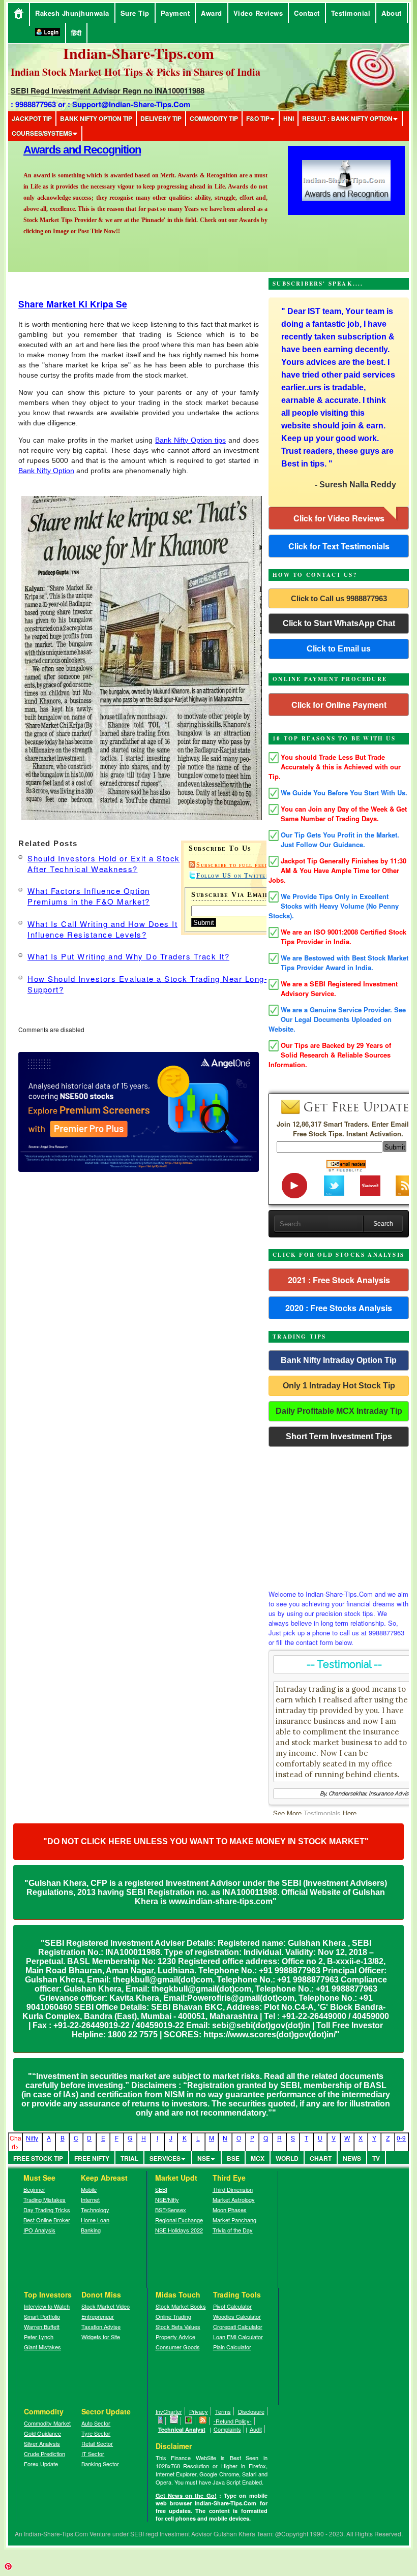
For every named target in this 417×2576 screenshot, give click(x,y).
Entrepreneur (98, 2316)
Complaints (227, 2429)
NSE (204, 2158)
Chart (321, 2158)
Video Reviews (258, 13)
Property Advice (175, 2337)
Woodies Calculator (237, 2316)
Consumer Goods (178, 2347)
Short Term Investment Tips (339, 1436)
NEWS (352, 2158)
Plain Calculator (232, 2347)
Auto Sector (96, 2423)
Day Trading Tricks (47, 2210)
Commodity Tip (214, 118)
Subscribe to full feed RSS (241, 865)
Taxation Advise (101, 2326)
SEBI (161, 2189)
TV (376, 2158)
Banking (91, 2230)
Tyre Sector (96, 2433)
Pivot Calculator (232, 2306)
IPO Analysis (39, 2230)
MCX (258, 2158)
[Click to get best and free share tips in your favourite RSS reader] (203, 2421)
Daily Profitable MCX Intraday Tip (339, 1411)
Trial (129, 2158)
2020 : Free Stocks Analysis (339, 1308)
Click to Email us (339, 649)
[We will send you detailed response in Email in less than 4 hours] (174, 2421)
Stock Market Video (106, 2306)
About (392, 13)
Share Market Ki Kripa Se (73, 304)
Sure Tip (135, 13)
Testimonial (351, 13)
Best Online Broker (47, 2220)
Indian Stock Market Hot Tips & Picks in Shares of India (136, 72)
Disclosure (251, 2411)
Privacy (199, 2411)
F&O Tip (258, 118)
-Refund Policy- (233, 2421)
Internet (90, 2199)
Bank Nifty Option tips (190, 440)
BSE (233, 2158)
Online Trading (173, 2316)
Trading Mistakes (44, 2199)
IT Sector (93, 2454)
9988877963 (36, 104)
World (287, 2158)
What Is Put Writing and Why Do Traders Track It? (128, 956)
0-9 (401, 2138)
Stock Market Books (181, 2306)
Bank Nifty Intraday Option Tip (339, 1360)
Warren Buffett (42, 2326)
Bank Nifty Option (46, 471)
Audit (256, 2429)
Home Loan (95, 2220)
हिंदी (76, 33)
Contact (307, 13)
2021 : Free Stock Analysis (339, 1280)
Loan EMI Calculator (238, 2337)
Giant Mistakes (42, 2347)
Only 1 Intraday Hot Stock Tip (339, 1386)
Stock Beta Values (178, 2326)
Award (212, 13)
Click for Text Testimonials (339, 546)
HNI (289, 118)
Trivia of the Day (233, 2230)
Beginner (34, 2189)
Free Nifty (92, 2158)
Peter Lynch (39, 2337)
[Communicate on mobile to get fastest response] (161, 2421)
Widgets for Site (101, 2337)
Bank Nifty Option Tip (96, 118)
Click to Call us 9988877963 (339, 598)
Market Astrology (234, 2199)
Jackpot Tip (32, 118)
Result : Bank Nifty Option (347, 118)
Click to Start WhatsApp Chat (339, 623)
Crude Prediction (44, 2454)
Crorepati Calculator (238, 2326)
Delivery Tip (161, 118)
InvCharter (169, 2411)
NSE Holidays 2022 (179, 2230)
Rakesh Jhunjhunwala (72, 13)
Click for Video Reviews (339, 518)
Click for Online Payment (339, 705)
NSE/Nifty (167, 2199)
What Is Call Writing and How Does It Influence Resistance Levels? (102, 929)
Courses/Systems (42, 133)
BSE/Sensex (171, 2210)
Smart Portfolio (42, 2316)
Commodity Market (47, 2423)
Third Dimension (233, 2189)
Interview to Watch (47, 2306)
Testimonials (322, 1813)
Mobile (89, 2189)
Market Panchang (234, 2220)
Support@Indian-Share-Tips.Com (131, 104)
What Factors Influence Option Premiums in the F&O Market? (89, 896)
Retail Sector (97, 2443)
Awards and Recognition (82, 150)
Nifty (32, 2138)
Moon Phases (230, 2210)
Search (383, 1224)
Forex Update (41, 2464)
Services (165, 2158)
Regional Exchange (179, 2220)
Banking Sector (100, 2464)
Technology (95, 2210)
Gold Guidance (42, 2433)
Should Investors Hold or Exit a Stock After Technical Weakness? (104, 863)
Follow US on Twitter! (234, 876)
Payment (175, 13)
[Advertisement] (339, 1515)
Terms (223, 2411)
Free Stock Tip (38, 2158)
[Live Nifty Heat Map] (189, 2421)
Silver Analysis (42, 2443)
